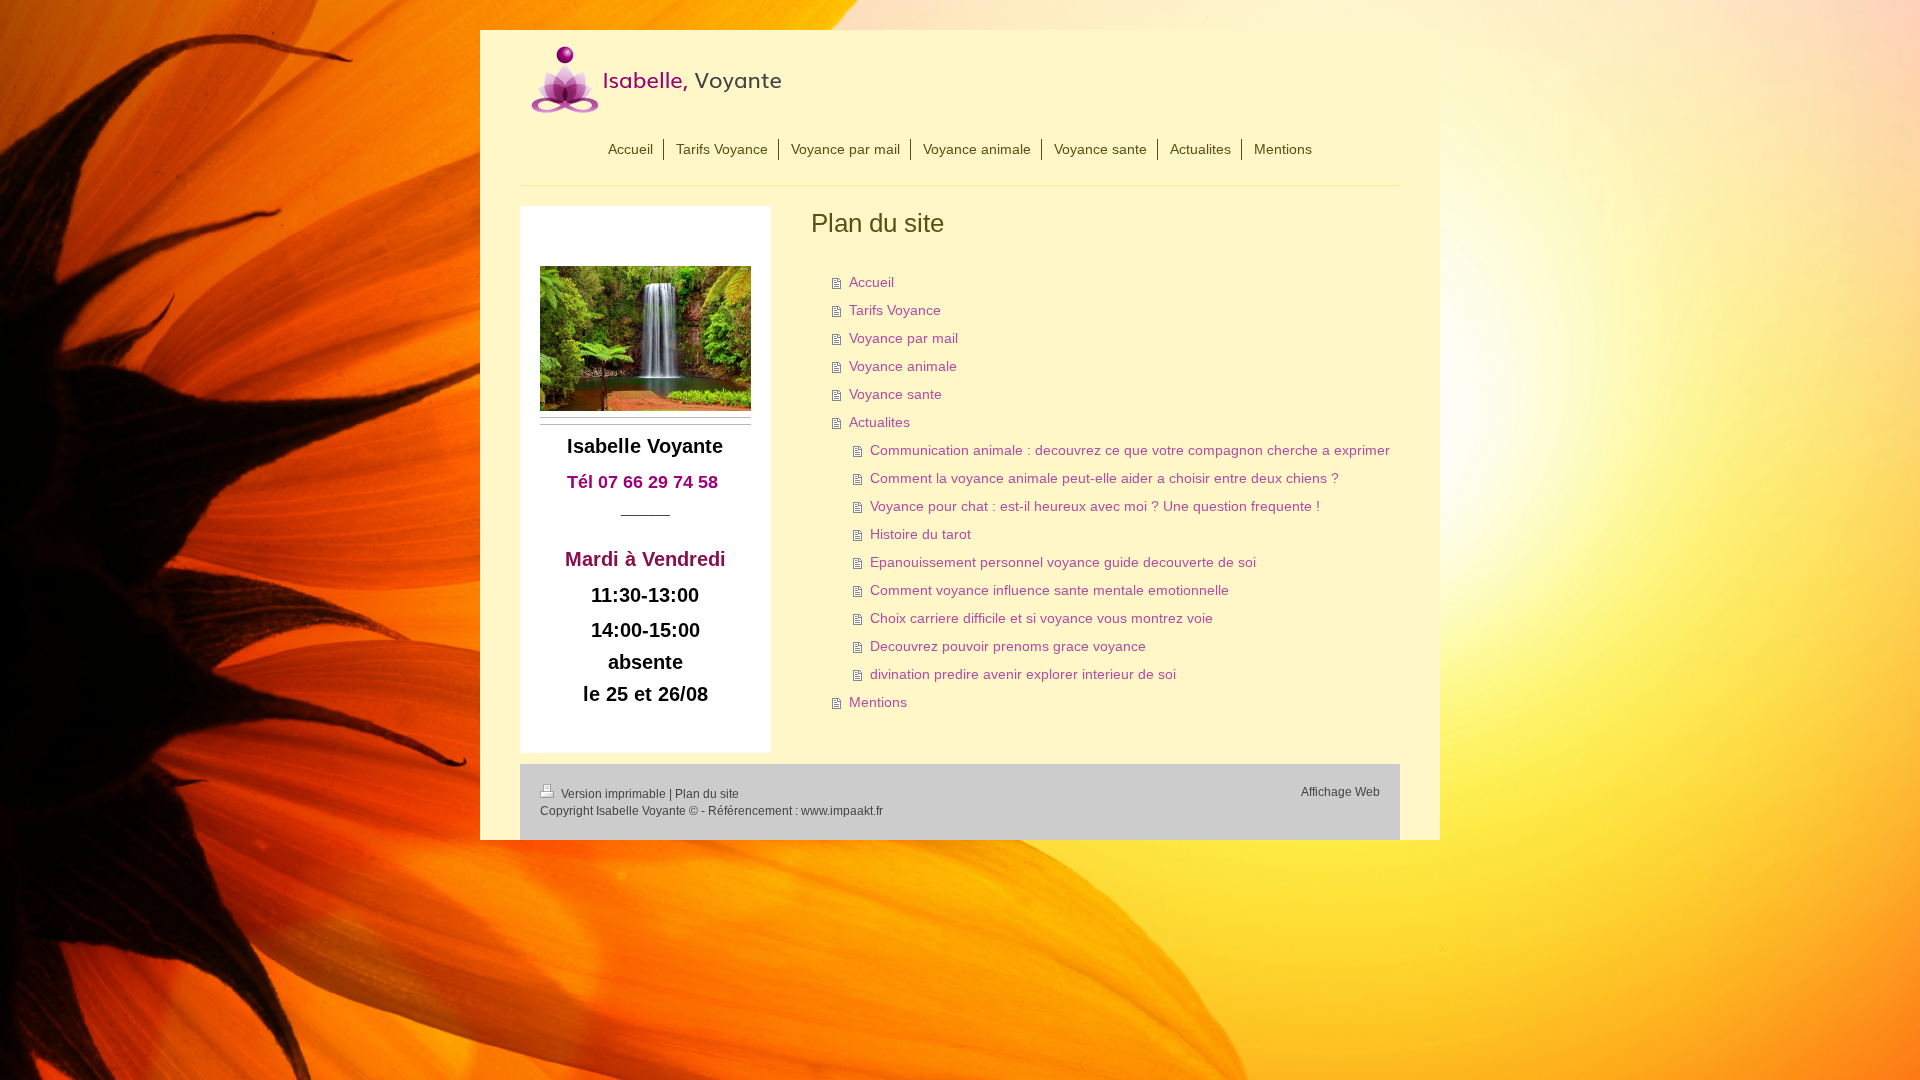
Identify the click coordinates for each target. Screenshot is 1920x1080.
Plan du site (707, 794)
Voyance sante (895, 394)
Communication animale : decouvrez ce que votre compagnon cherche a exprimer (1130, 450)
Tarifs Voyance (895, 310)
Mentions (878, 702)
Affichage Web (1340, 792)
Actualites (879, 422)
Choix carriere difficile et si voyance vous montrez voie (1041, 618)
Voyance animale (903, 366)
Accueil (871, 282)
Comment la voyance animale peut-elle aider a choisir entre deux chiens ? (1104, 478)
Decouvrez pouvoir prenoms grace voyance (1008, 646)
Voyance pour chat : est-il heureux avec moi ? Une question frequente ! (1095, 506)
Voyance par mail (903, 338)
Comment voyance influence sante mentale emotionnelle (1049, 590)
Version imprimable (613, 794)
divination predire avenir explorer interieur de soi (1023, 674)
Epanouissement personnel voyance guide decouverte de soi (1063, 562)
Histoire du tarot (920, 534)
